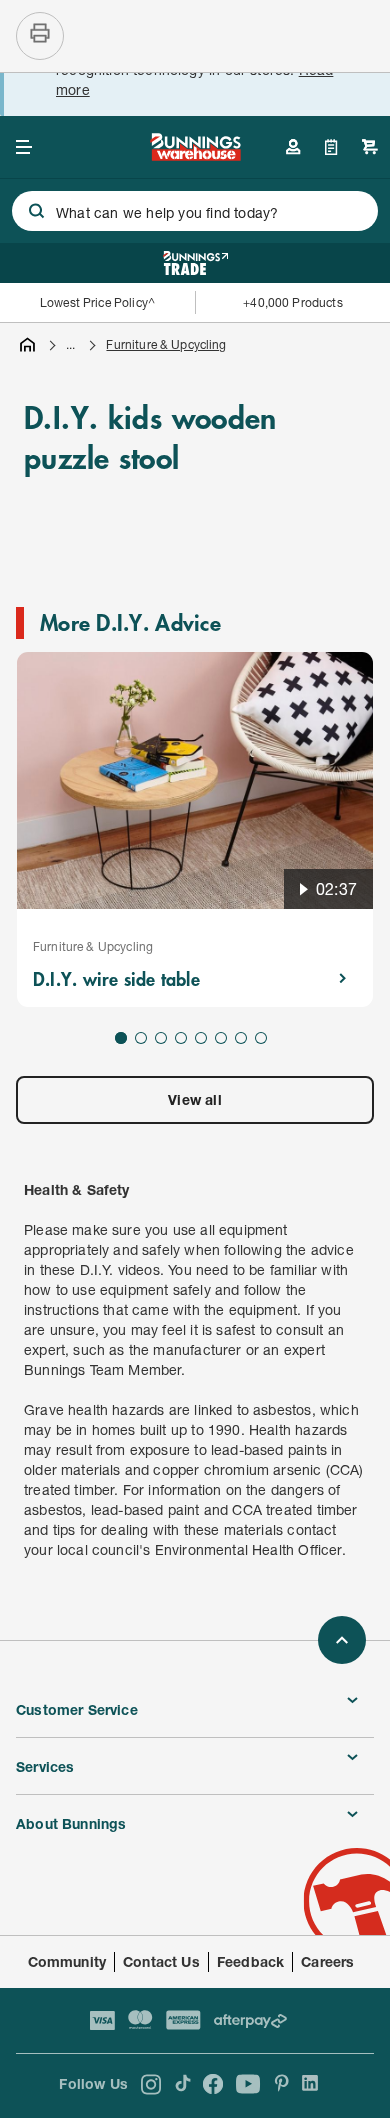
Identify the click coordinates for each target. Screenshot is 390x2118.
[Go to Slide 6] (221, 1038)
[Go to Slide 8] (261, 1038)
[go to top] (342, 1640)
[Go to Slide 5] (201, 1038)
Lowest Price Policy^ (97, 302)
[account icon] (293, 147)
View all (194, 1099)
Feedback (250, 1961)
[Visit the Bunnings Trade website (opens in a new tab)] (195, 263)
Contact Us (161, 1961)
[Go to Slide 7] (241, 1038)
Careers (327, 1961)
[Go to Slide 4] (181, 1038)
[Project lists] (331, 147)
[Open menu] (24, 147)
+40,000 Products (292, 302)
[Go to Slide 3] (161, 1038)
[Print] (40, 36)
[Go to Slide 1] (121, 1038)
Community (67, 1961)
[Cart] (370, 147)
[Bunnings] (195, 154)
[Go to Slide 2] (141, 1038)
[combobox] (195, 211)
